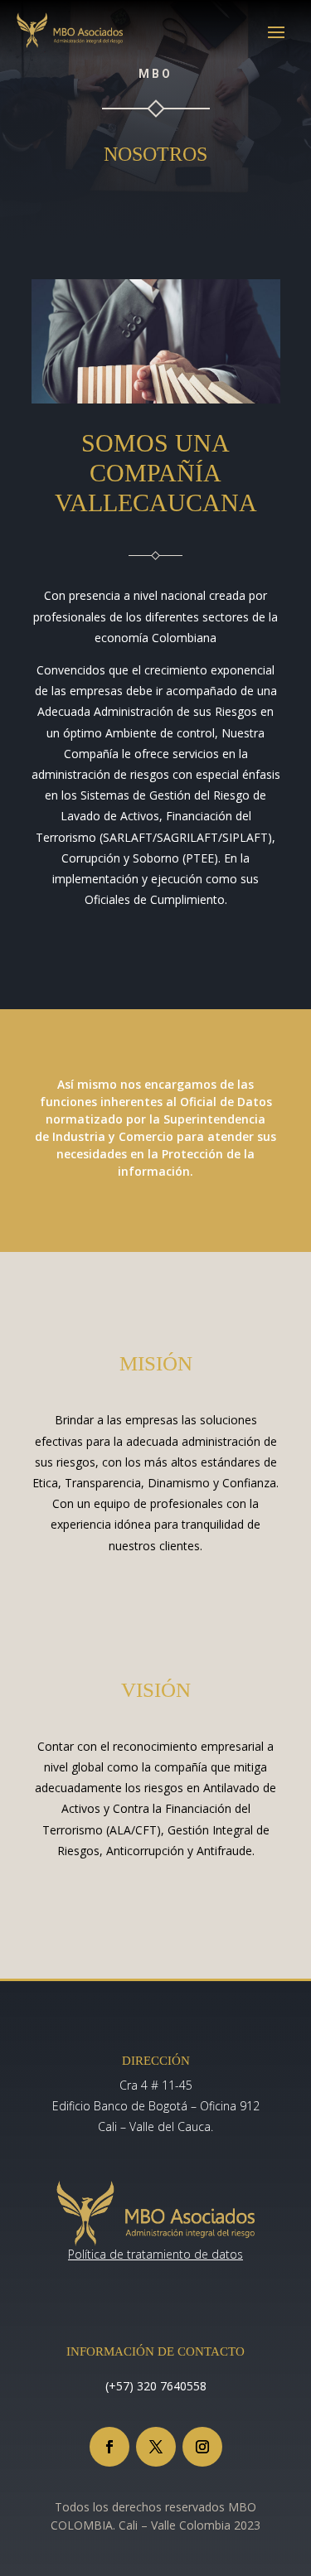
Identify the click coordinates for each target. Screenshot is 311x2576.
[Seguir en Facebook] (109, 2447)
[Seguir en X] (156, 2447)
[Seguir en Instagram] (202, 2447)
